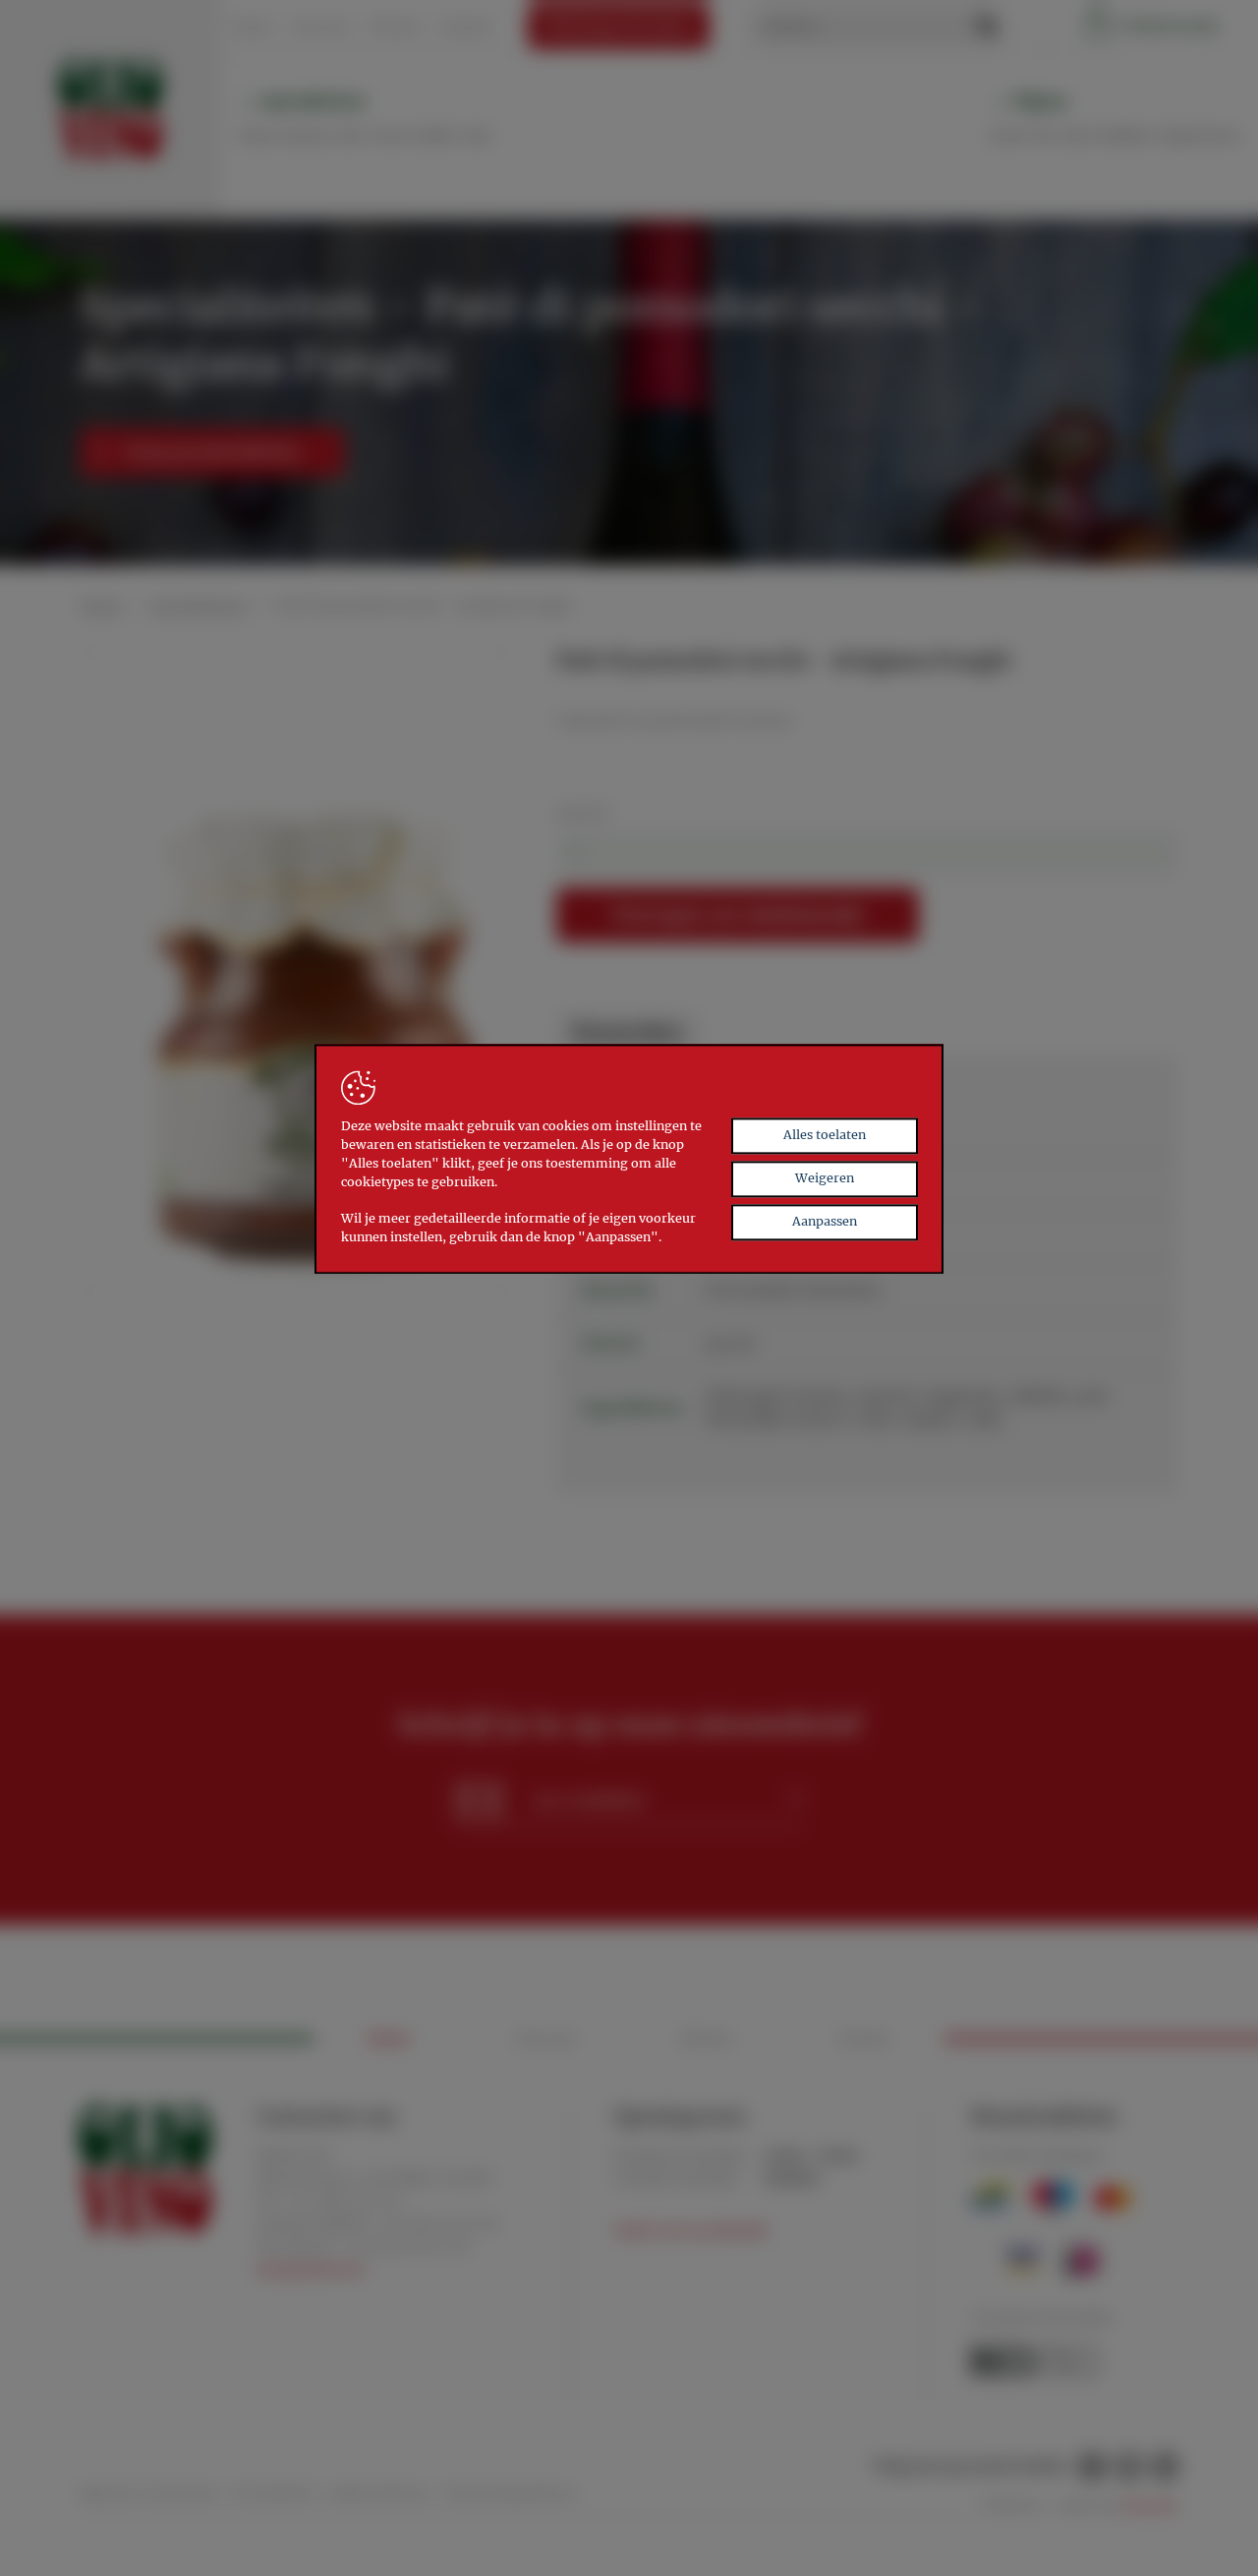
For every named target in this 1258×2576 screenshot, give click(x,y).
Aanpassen (825, 1221)
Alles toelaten (825, 1135)
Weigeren (825, 1178)
